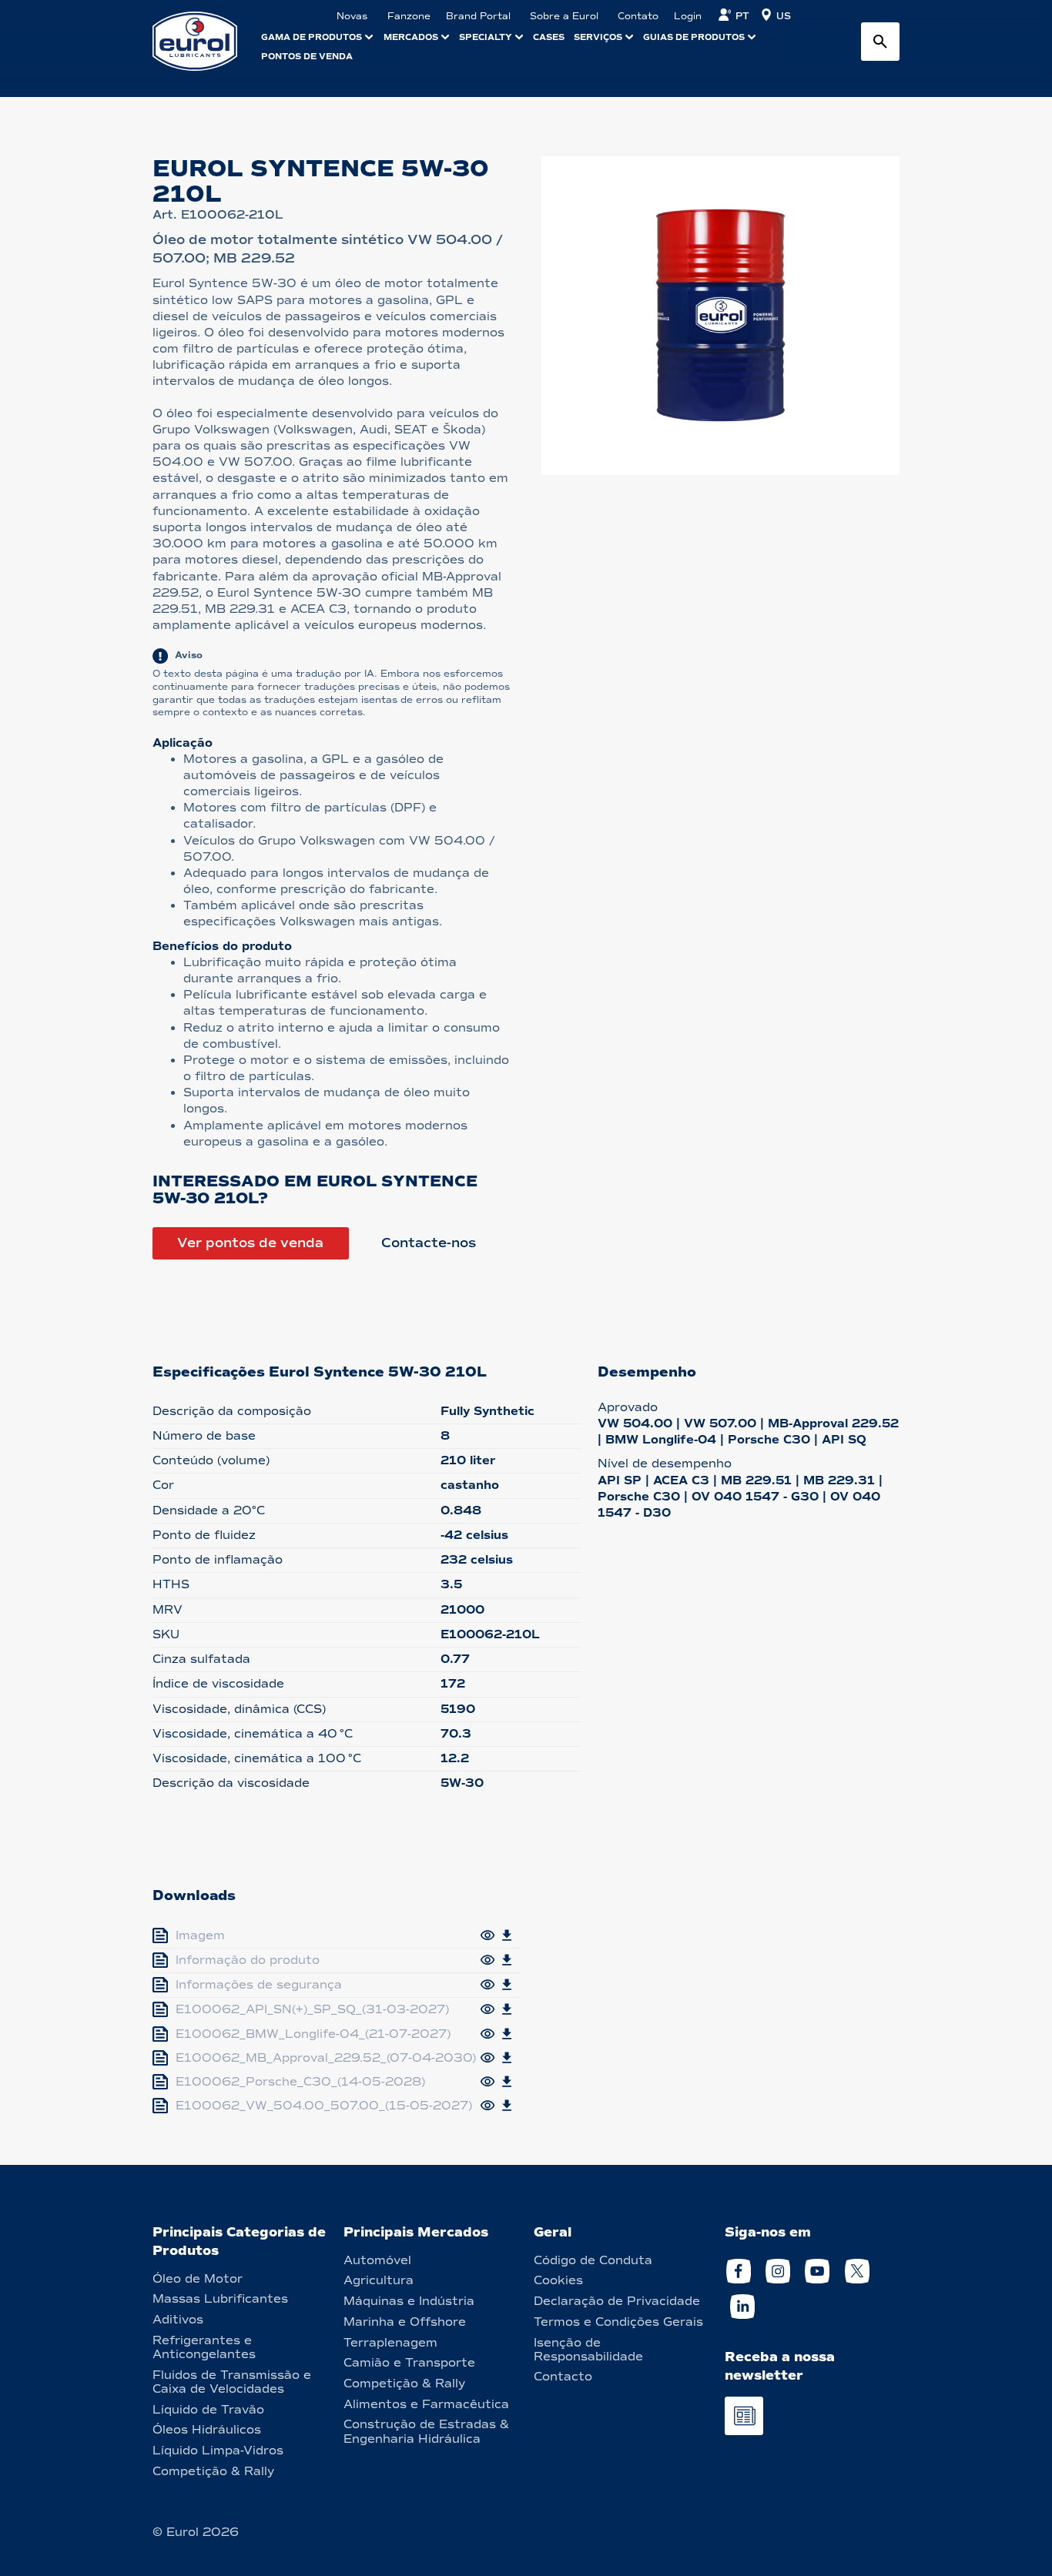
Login (688, 16)
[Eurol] (204, 41)
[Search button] (880, 42)
